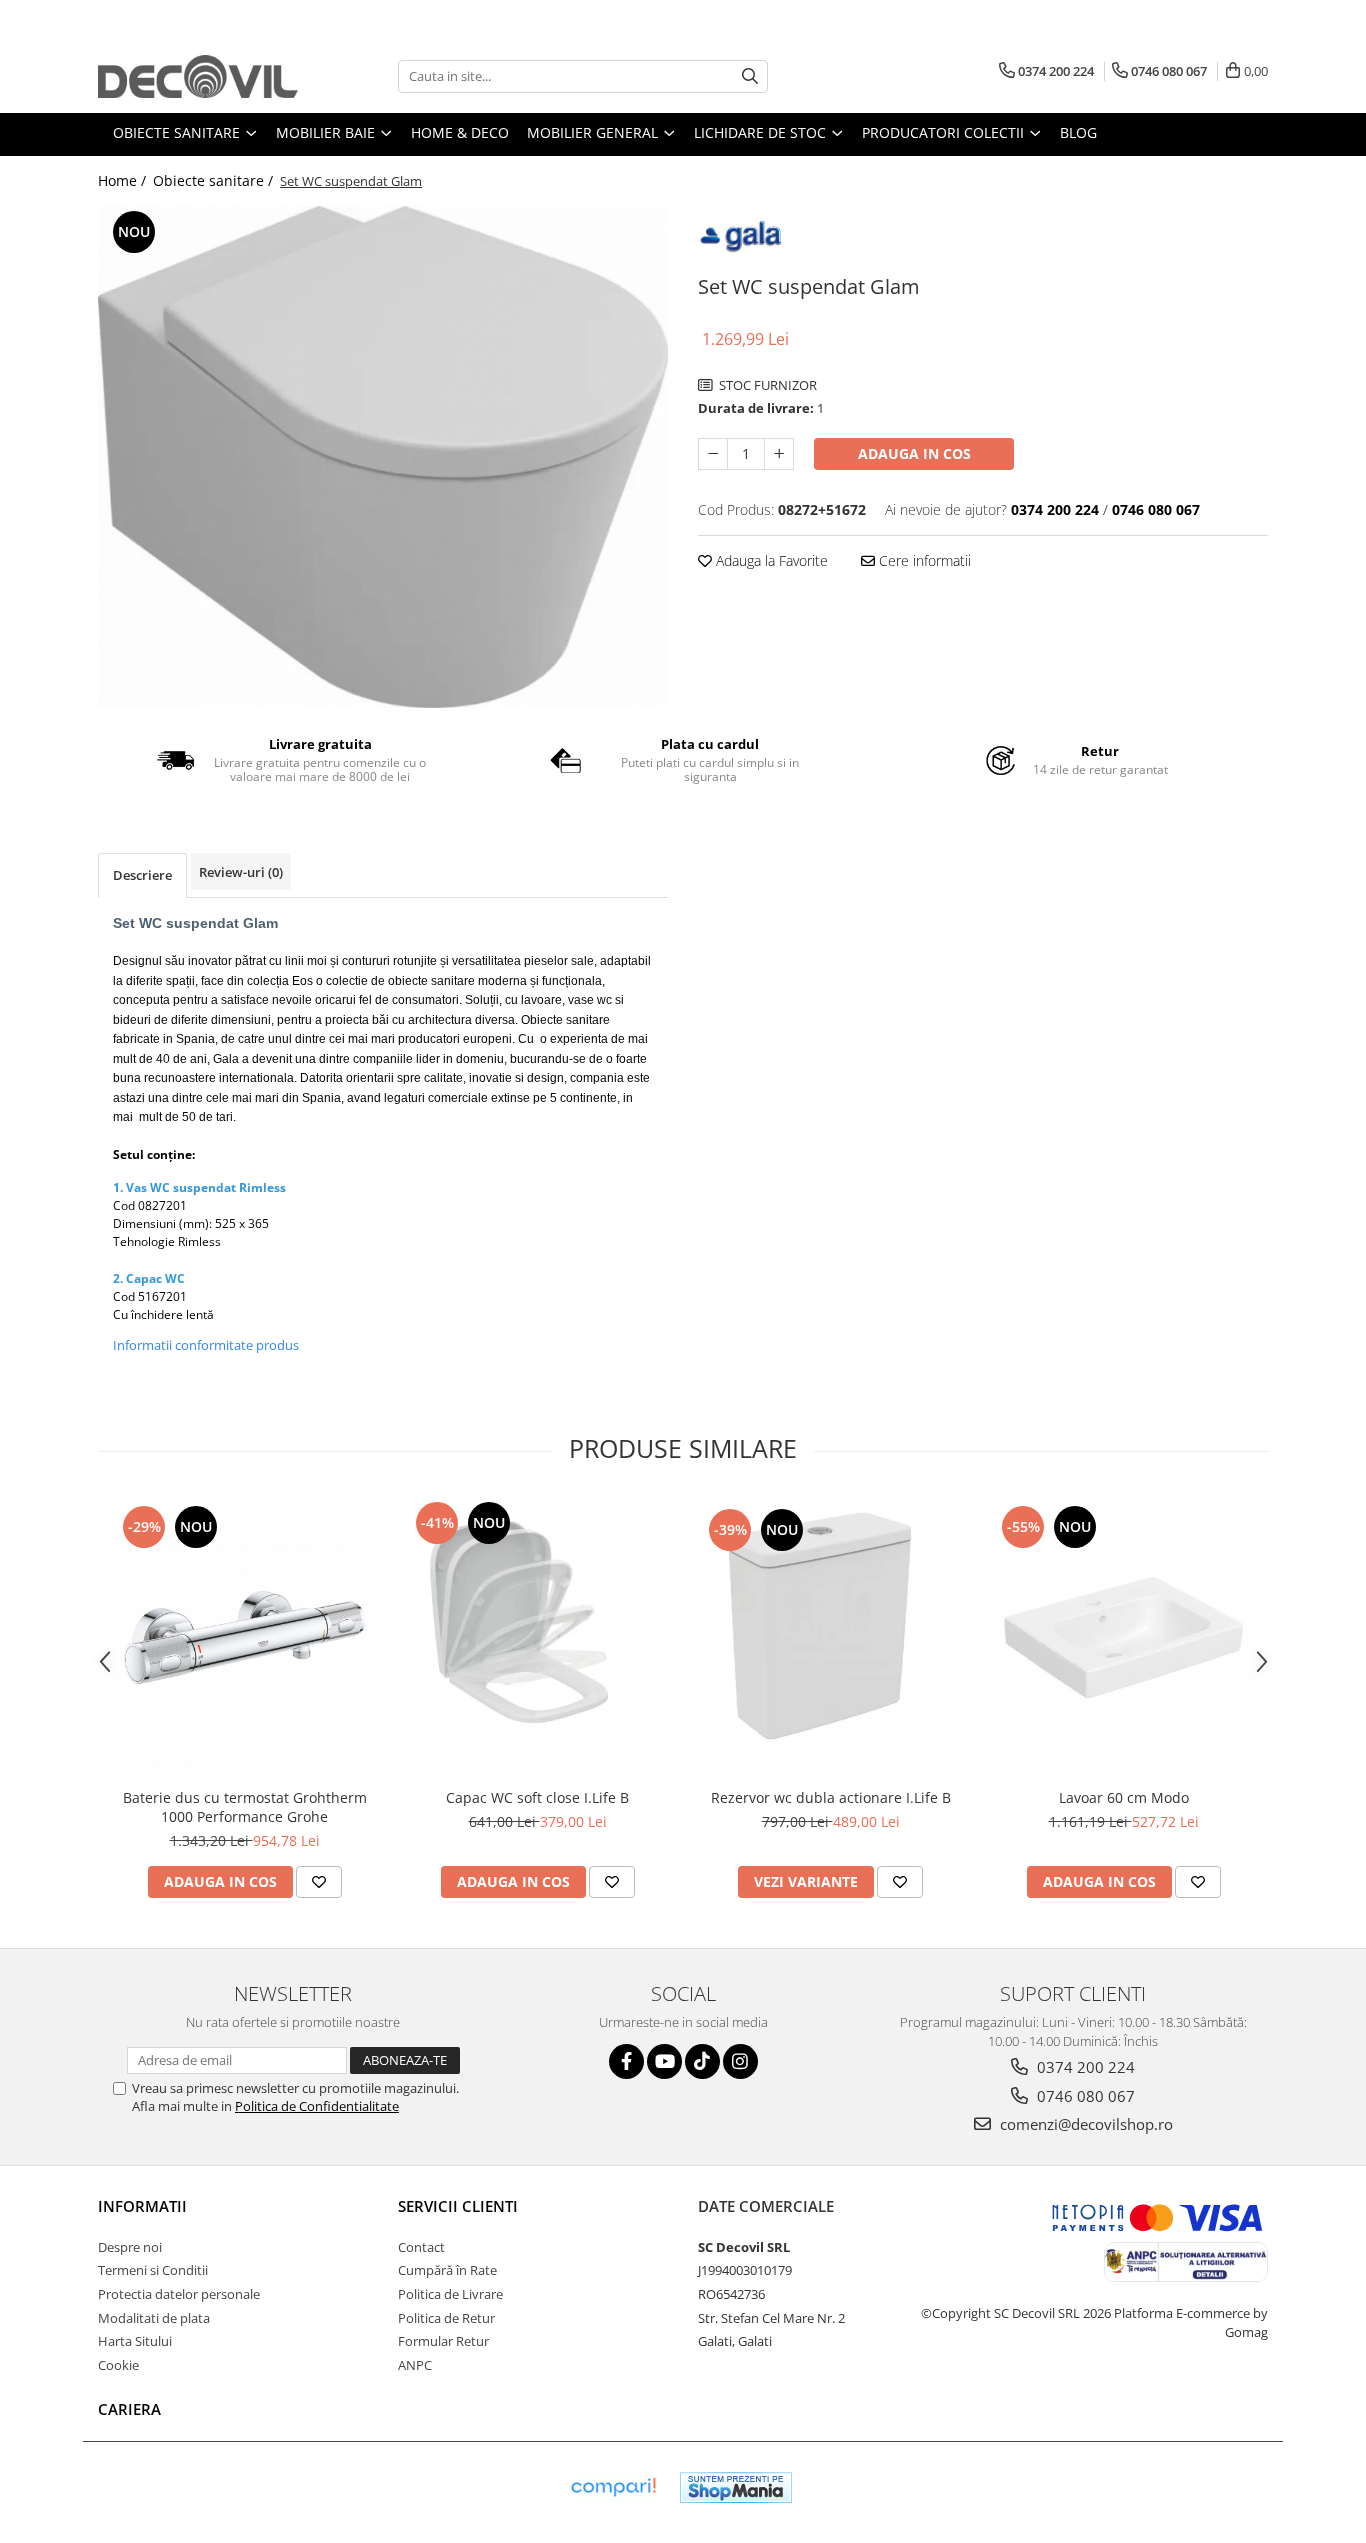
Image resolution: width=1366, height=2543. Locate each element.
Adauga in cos (914, 453)
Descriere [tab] (142, 875)
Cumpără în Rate (447, 2270)
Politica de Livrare (450, 2294)
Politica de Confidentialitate (317, 2106)
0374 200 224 (1084, 2067)
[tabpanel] (383, 457)
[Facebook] (626, 2061)
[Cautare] (750, 76)
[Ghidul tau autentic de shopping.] (613, 2487)
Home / (124, 180)
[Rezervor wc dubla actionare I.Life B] (830, 1638)
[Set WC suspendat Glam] (383, 457)
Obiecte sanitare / (215, 180)
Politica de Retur (446, 2318)
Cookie (118, 2365)
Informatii (142, 2206)
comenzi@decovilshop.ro (1084, 2124)
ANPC (415, 2365)
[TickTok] (702, 2061)
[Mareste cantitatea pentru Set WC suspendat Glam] (779, 454)
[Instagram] (740, 2061)
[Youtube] (664, 2061)
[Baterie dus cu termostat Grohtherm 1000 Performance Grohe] (244, 1637)
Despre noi (130, 2247)
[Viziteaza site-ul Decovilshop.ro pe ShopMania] (736, 2487)
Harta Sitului (135, 2341)
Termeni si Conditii (153, 2270)
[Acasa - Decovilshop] (198, 76)
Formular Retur (443, 2341)
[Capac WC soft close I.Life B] (537, 1637)
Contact (421, 2247)
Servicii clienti (458, 2206)
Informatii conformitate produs (206, 1345)
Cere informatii (923, 560)
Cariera (129, 2409)
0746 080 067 (1084, 2096)
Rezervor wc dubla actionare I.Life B (831, 1797)
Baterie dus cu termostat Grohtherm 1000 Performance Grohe (245, 1807)
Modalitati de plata (154, 2318)
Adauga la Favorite (770, 560)
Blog (1078, 132)
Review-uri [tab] (241, 872)
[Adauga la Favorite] (319, 1882)
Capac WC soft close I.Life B (537, 1797)
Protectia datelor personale (179, 2294)
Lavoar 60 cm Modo (1124, 1797)
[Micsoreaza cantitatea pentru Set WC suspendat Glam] (713, 454)
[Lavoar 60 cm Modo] (1123, 1637)
